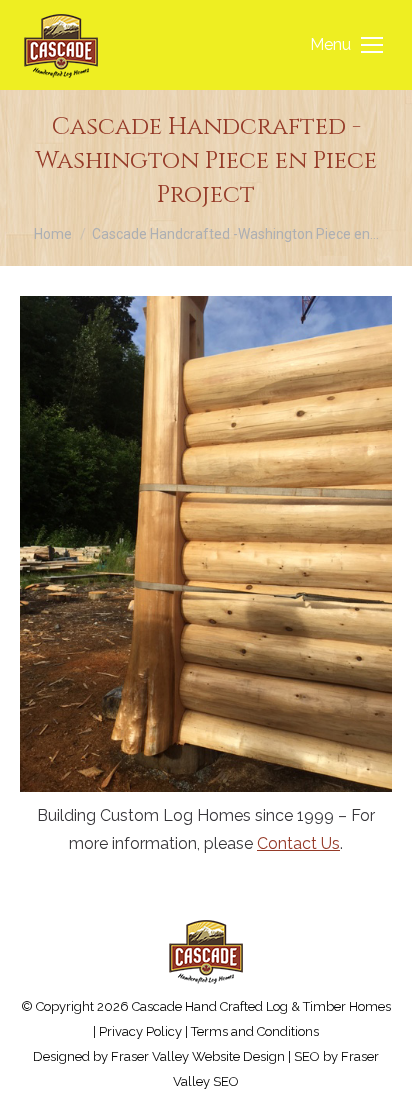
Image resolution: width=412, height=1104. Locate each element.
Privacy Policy (140, 1031)
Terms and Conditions (255, 1031)
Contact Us (298, 843)
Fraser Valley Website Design (198, 1056)
